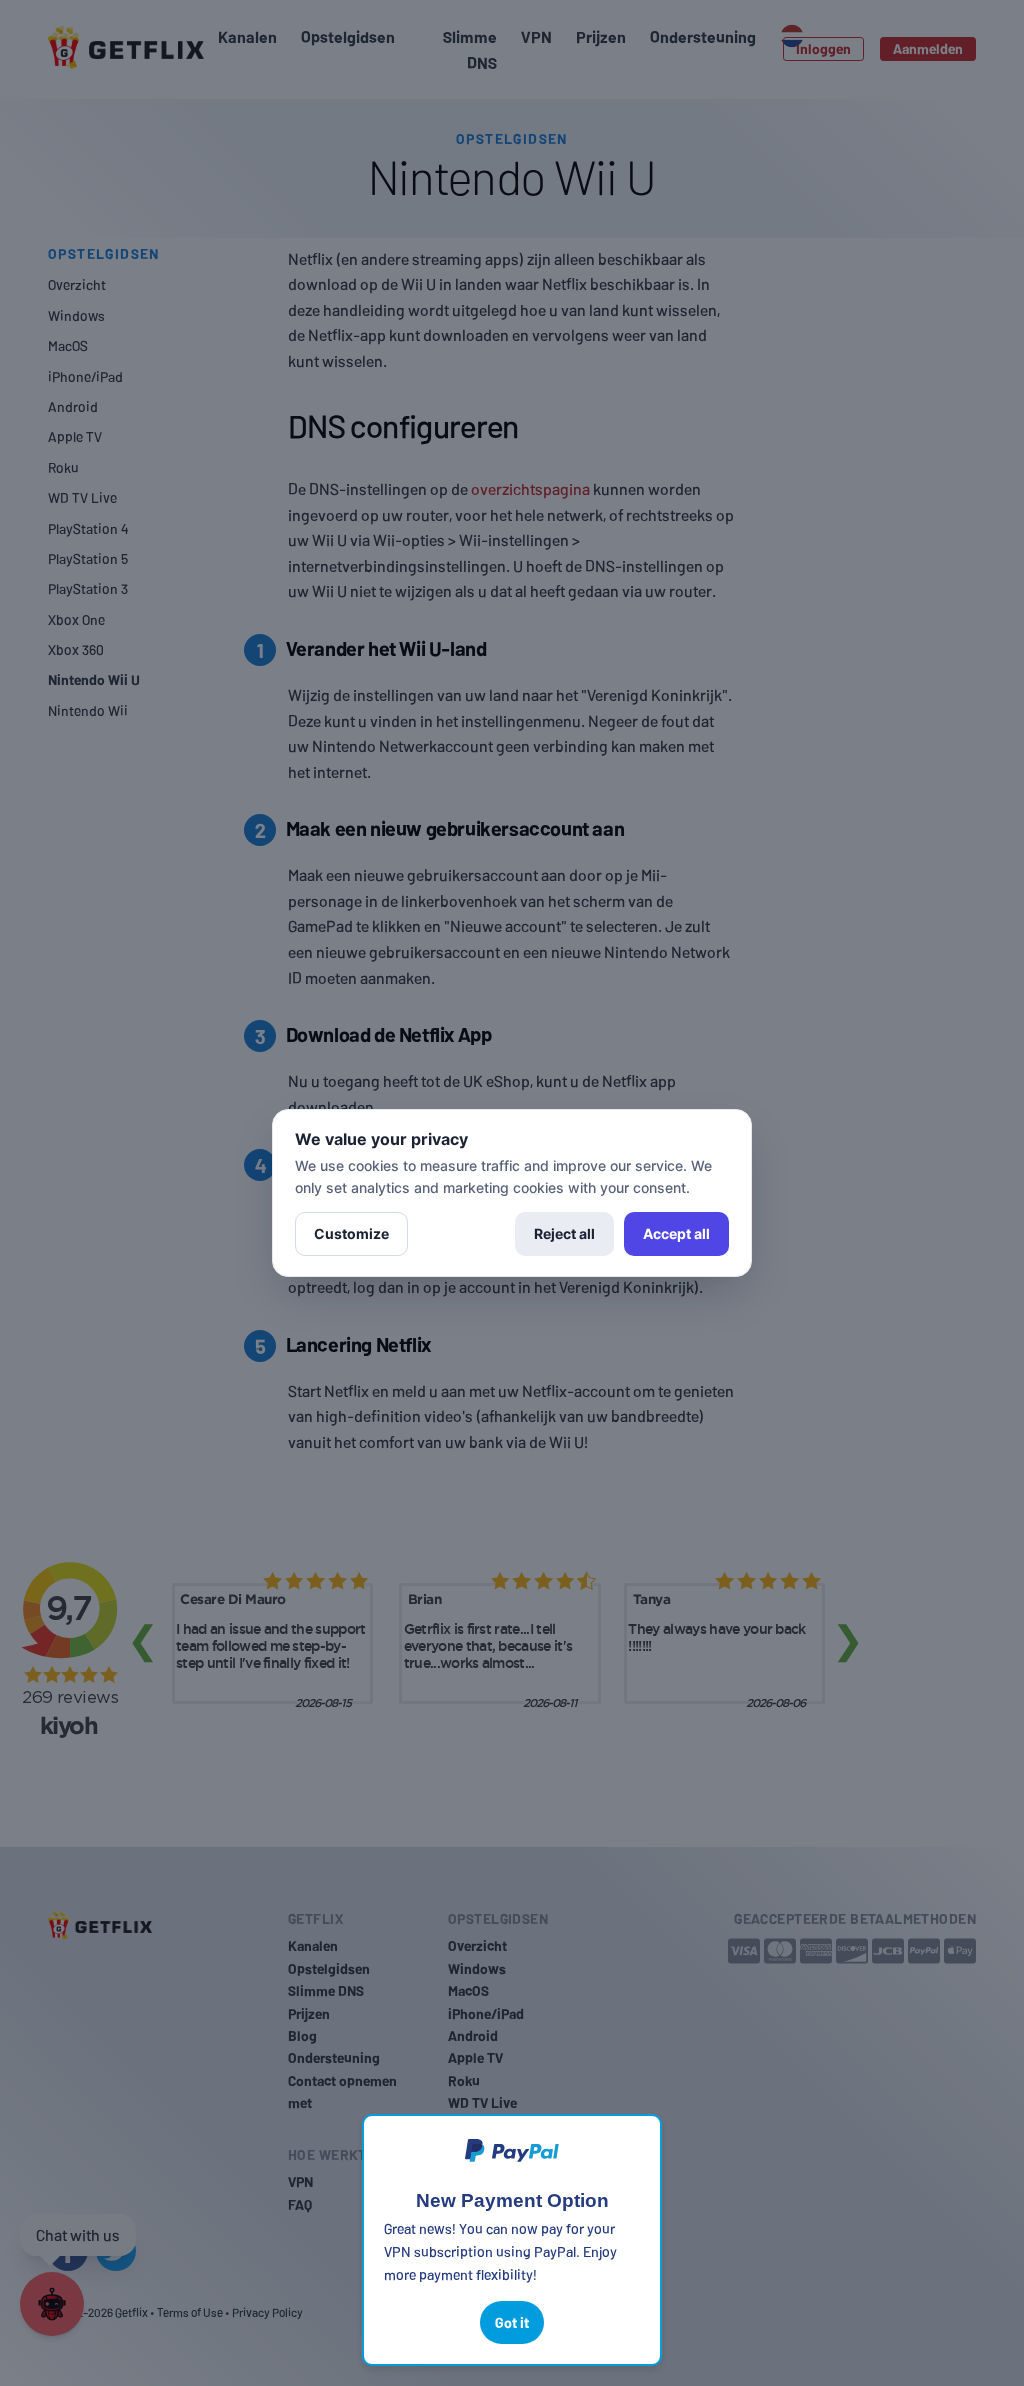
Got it (512, 2322)
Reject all (564, 1233)
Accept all (676, 1233)
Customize (351, 1233)
